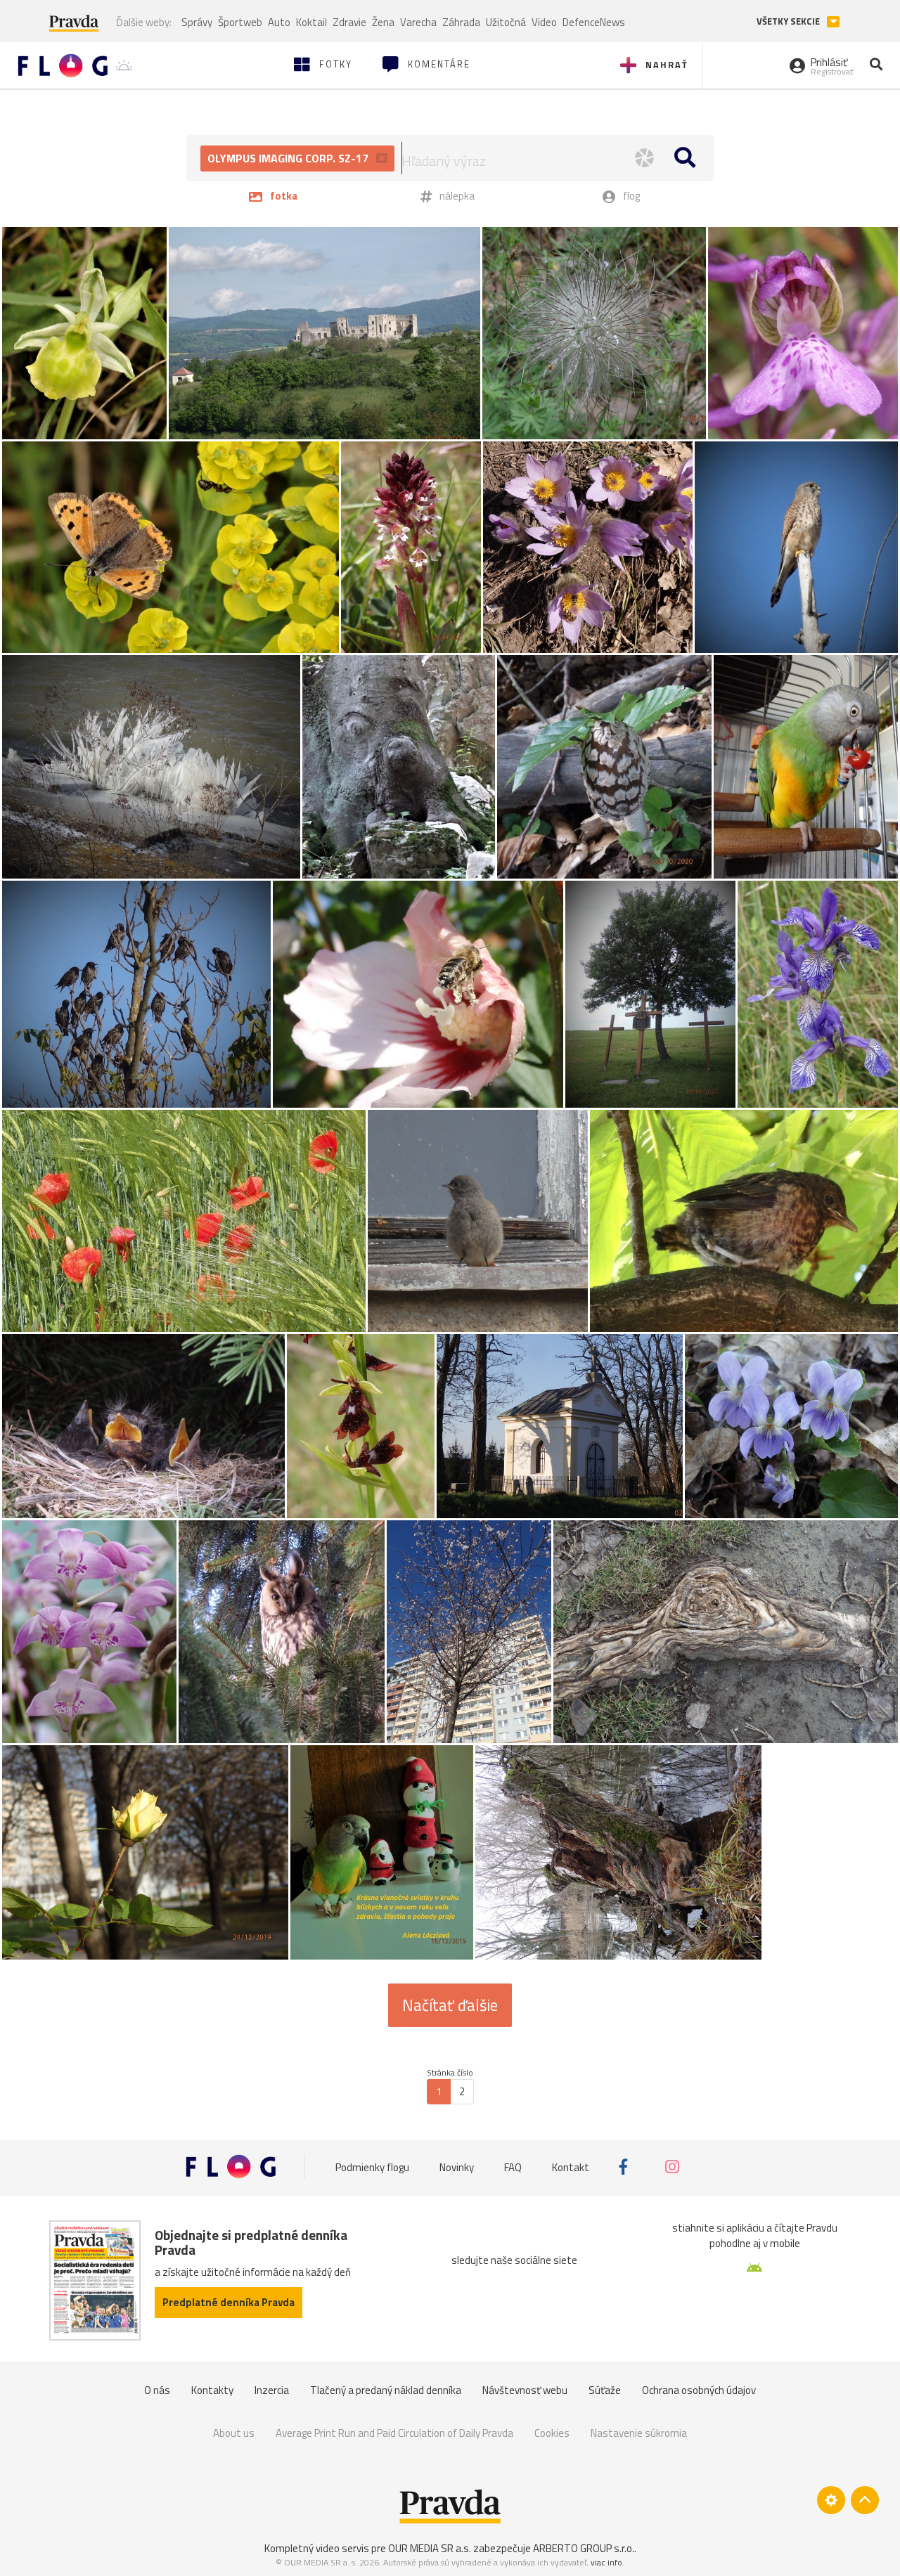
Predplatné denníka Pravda (229, 2302)
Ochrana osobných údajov (699, 2390)
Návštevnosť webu (525, 2390)
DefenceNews (594, 22)
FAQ (513, 2167)
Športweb (240, 22)
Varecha (418, 22)
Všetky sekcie (789, 21)
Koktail (311, 22)
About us (234, 2433)
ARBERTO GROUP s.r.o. (584, 2548)
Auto (279, 22)
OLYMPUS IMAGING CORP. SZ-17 (289, 158)
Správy (197, 22)
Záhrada (461, 22)
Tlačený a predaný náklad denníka (386, 2390)
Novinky (457, 2167)
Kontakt (571, 2167)
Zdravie (349, 22)
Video (544, 22)
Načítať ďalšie (450, 2005)
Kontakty (212, 2390)
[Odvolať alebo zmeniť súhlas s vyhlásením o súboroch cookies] (831, 2500)
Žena (383, 22)
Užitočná (506, 22)
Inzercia (272, 2390)
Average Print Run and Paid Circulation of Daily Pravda (394, 2433)
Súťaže (605, 2390)
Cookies (552, 2433)
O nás (157, 2390)
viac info (606, 2562)
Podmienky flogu (372, 2167)
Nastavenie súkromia (639, 2433)
